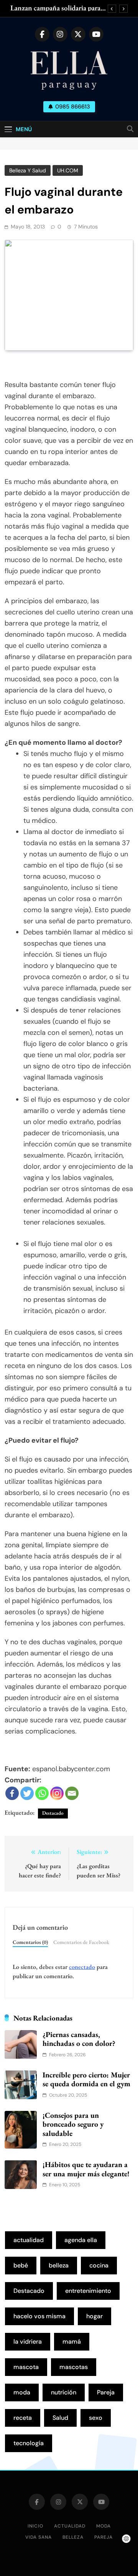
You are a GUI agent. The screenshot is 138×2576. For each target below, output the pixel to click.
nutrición (64, 2392)
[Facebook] (12, 1793)
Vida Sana (39, 2537)
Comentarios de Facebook (81, 1942)
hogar (94, 2316)
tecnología (29, 2443)
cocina (99, 2265)
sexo (96, 2418)
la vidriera (28, 2342)
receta (23, 2418)
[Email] (72, 1793)
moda (22, 2392)
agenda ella (81, 2240)
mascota (26, 2367)
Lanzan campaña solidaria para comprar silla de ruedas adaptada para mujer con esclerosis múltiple (58, 8)
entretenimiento (88, 2291)
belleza (59, 2265)
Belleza (73, 2537)
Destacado (53, 1813)
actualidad (29, 2240)
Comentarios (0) (30, 1942)
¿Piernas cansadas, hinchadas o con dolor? (79, 2039)
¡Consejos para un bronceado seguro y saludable (73, 2124)
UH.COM (68, 170)
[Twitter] (27, 1793)
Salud (60, 2418)
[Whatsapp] (42, 1793)
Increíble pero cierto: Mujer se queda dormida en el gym (86, 2079)
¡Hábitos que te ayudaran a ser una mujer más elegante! (86, 2169)
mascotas (74, 2367)
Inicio (35, 2526)
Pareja (106, 2392)
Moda (103, 2526)
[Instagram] (57, 1793)
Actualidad (70, 2526)
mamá (72, 2342)
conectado (82, 1967)
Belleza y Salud (28, 170)
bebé (21, 2265)
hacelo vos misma (39, 2316)
